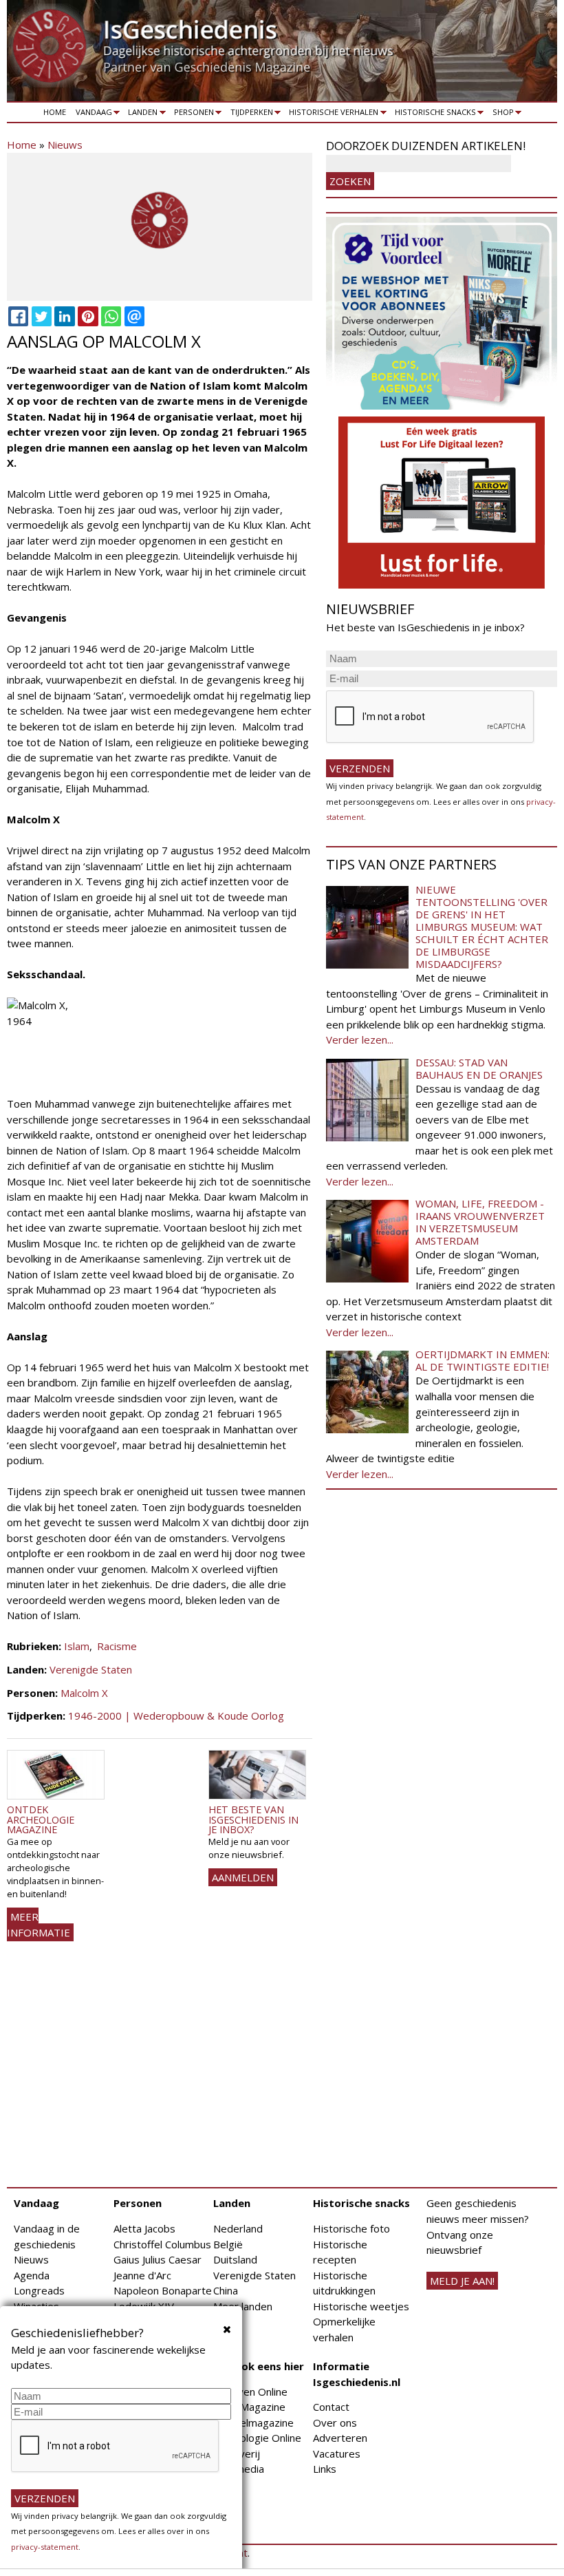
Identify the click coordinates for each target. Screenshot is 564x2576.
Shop (501, 114)
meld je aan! (462, 2281)
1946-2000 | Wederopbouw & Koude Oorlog (176, 1715)
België (228, 2244)
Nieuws (65, 145)
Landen (141, 114)
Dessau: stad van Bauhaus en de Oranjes (479, 1068)
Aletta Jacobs (144, 2228)
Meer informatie (39, 1924)
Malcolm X (84, 1693)
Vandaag (91, 114)
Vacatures (337, 2453)
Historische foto (351, 2228)
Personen (192, 114)
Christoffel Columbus (162, 2244)
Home (55, 112)
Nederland (238, 2228)
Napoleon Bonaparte (163, 2290)
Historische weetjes (361, 2306)
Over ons (335, 2422)
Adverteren (340, 2438)
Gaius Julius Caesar (158, 2259)
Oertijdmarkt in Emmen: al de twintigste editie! (482, 1360)
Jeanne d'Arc (142, 2275)
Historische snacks (433, 114)
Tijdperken (249, 114)
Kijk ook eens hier (259, 2366)
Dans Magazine (249, 2407)
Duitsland (235, 2259)
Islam (77, 1646)
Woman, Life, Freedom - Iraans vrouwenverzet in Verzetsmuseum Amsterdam (480, 1222)
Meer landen (243, 2306)
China (226, 2290)
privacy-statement (45, 2547)
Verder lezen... (360, 1039)
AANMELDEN (243, 1877)
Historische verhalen (332, 114)
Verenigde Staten (91, 1669)
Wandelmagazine (253, 2422)
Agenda (32, 2275)
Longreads (39, 2290)
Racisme (117, 1646)
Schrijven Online (250, 2392)
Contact (331, 2407)
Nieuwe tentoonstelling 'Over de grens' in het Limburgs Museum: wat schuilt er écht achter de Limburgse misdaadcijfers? (482, 927)
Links (325, 2469)
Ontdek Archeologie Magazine (41, 1819)
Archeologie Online (257, 2438)
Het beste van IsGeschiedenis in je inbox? (253, 1819)
